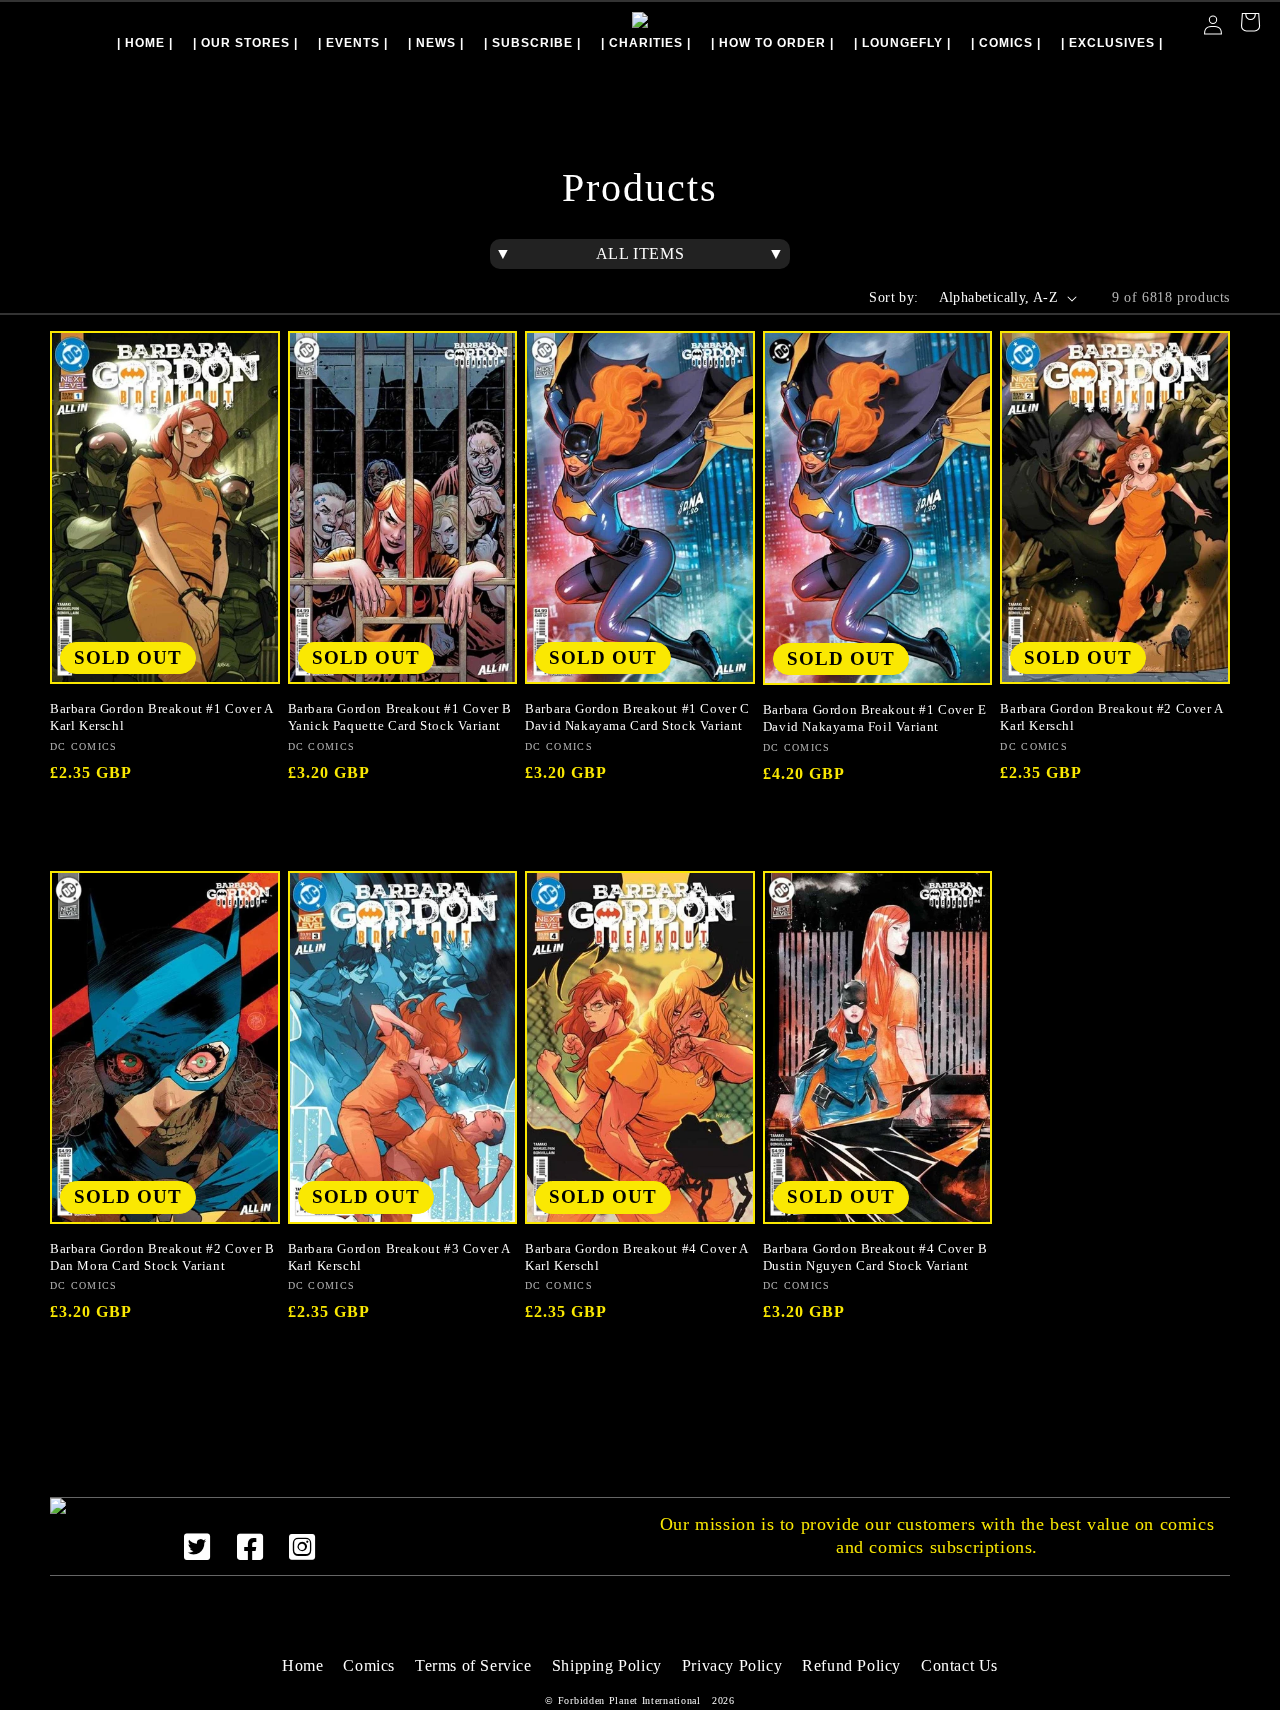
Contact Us (959, 1665)
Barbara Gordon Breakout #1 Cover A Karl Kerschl (161, 717)
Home (302, 1665)
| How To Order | (772, 43)
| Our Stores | (245, 43)
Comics (369, 1665)
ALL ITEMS (640, 253)
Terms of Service (473, 1665)
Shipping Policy (607, 1665)
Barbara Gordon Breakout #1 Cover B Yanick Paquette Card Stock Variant (400, 717)
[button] (1250, 24)
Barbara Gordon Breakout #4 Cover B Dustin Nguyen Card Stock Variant (875, 1257)
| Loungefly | (902, 43)
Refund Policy (851, 1665)
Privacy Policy (732, 1665)
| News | (436, 43)
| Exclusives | (1112, 43)
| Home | (145, 43)
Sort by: (893, 297)
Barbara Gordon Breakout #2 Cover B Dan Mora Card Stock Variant (162, 1257)
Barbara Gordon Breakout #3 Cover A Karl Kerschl (399, 1257)
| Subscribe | (532, 43)
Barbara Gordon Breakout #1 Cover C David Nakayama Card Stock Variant (637, 717)
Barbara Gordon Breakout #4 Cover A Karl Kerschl (636, 1257)
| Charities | (646, 43)
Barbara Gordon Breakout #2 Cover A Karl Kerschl (1111, 717)
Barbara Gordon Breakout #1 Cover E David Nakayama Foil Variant (874, 718)
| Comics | (1006, 43)
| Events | (353, 43)
